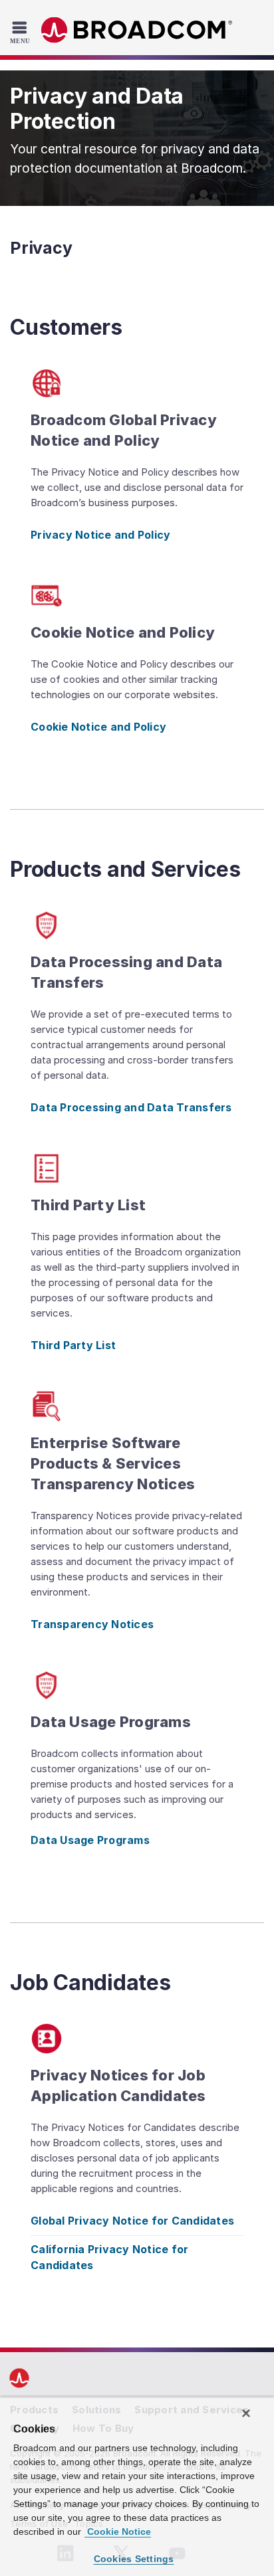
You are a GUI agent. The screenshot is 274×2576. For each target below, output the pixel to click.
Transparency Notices (92, 1624)
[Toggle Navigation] (22, 32)
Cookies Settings (134, 2559)
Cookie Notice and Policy (98, 727)
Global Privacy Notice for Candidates (132, 2221)
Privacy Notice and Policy (100, 535)
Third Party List (73, 1345)
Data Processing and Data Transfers (131, 1107)
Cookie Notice (118, 2531)
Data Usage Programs (90, 1840)
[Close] (246, 2413)
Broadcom (137, 30)
